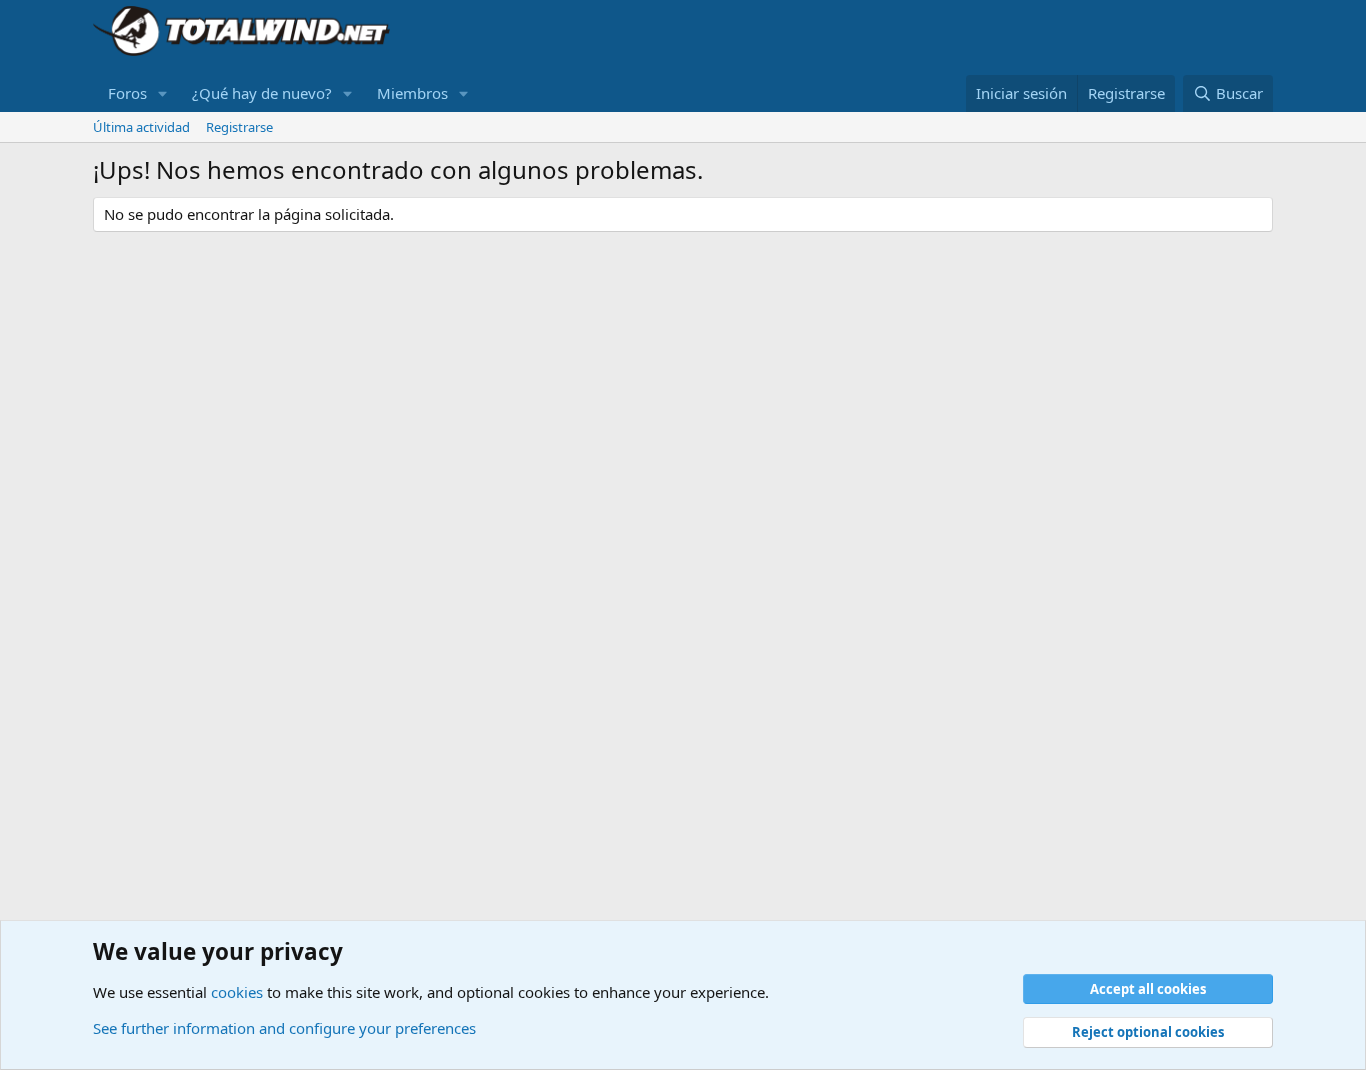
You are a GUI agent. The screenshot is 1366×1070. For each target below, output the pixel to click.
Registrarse (239, 127)
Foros (127, 93)
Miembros (412, 93)
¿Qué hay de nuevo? (262, 93)
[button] (163, 93)
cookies (237, 992)
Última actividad (141, 127)
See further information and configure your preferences (284, 1028)
